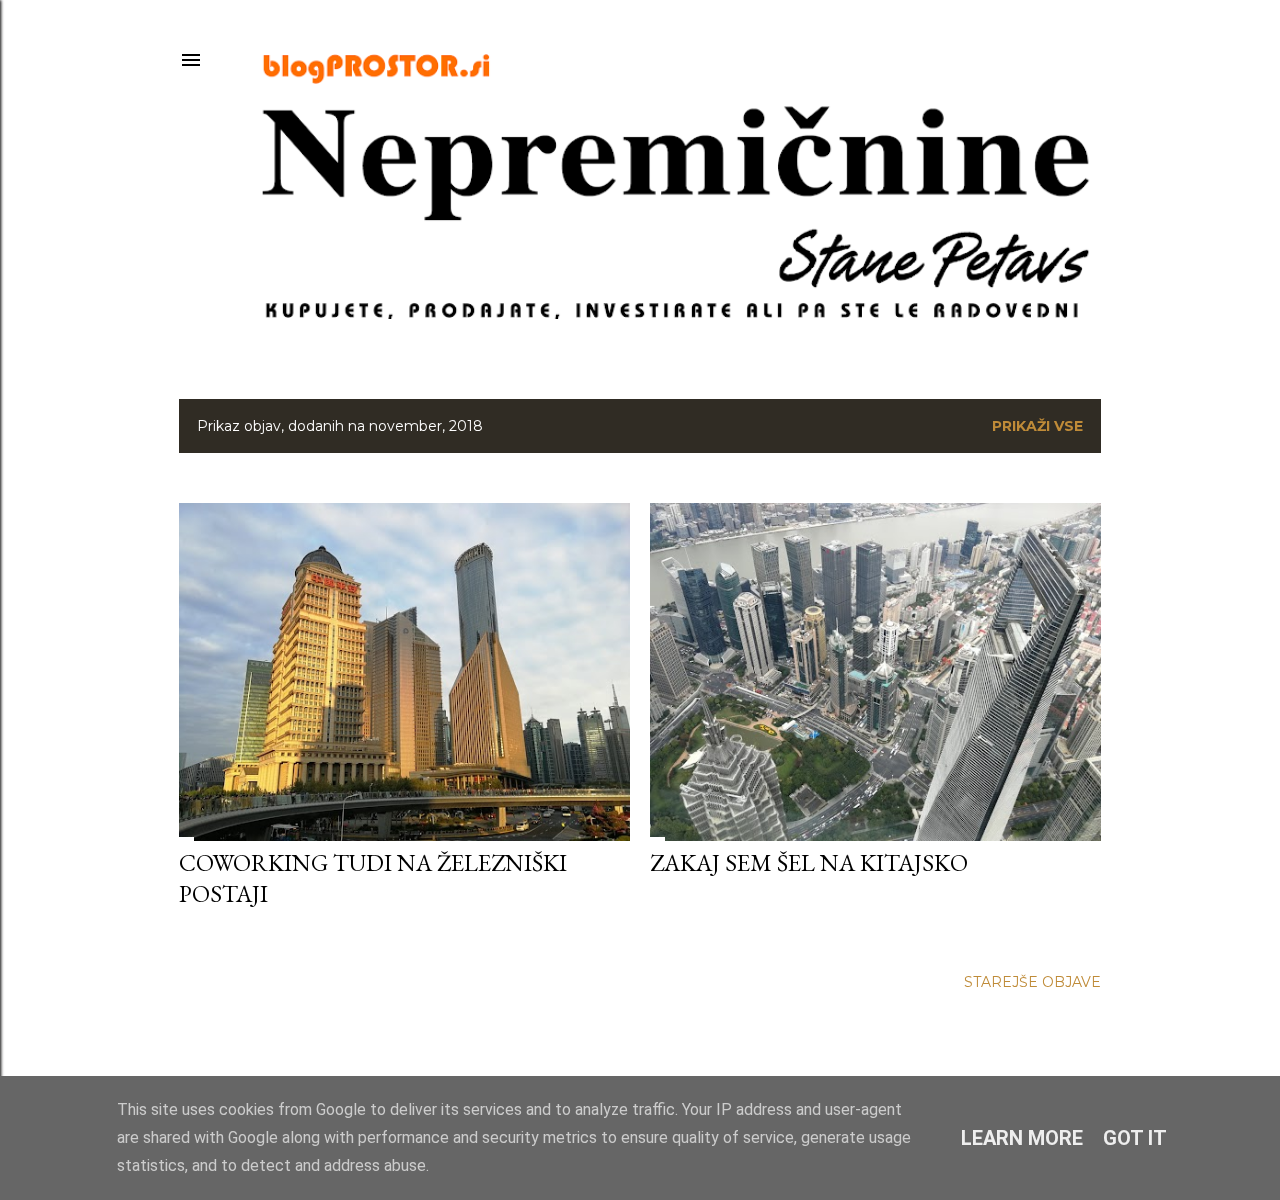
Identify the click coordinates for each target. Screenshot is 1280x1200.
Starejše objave (1032, 982)
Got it (1135, 1138)
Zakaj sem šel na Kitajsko (809, 862)
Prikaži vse (1037, 426)
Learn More (1022, 1138)
